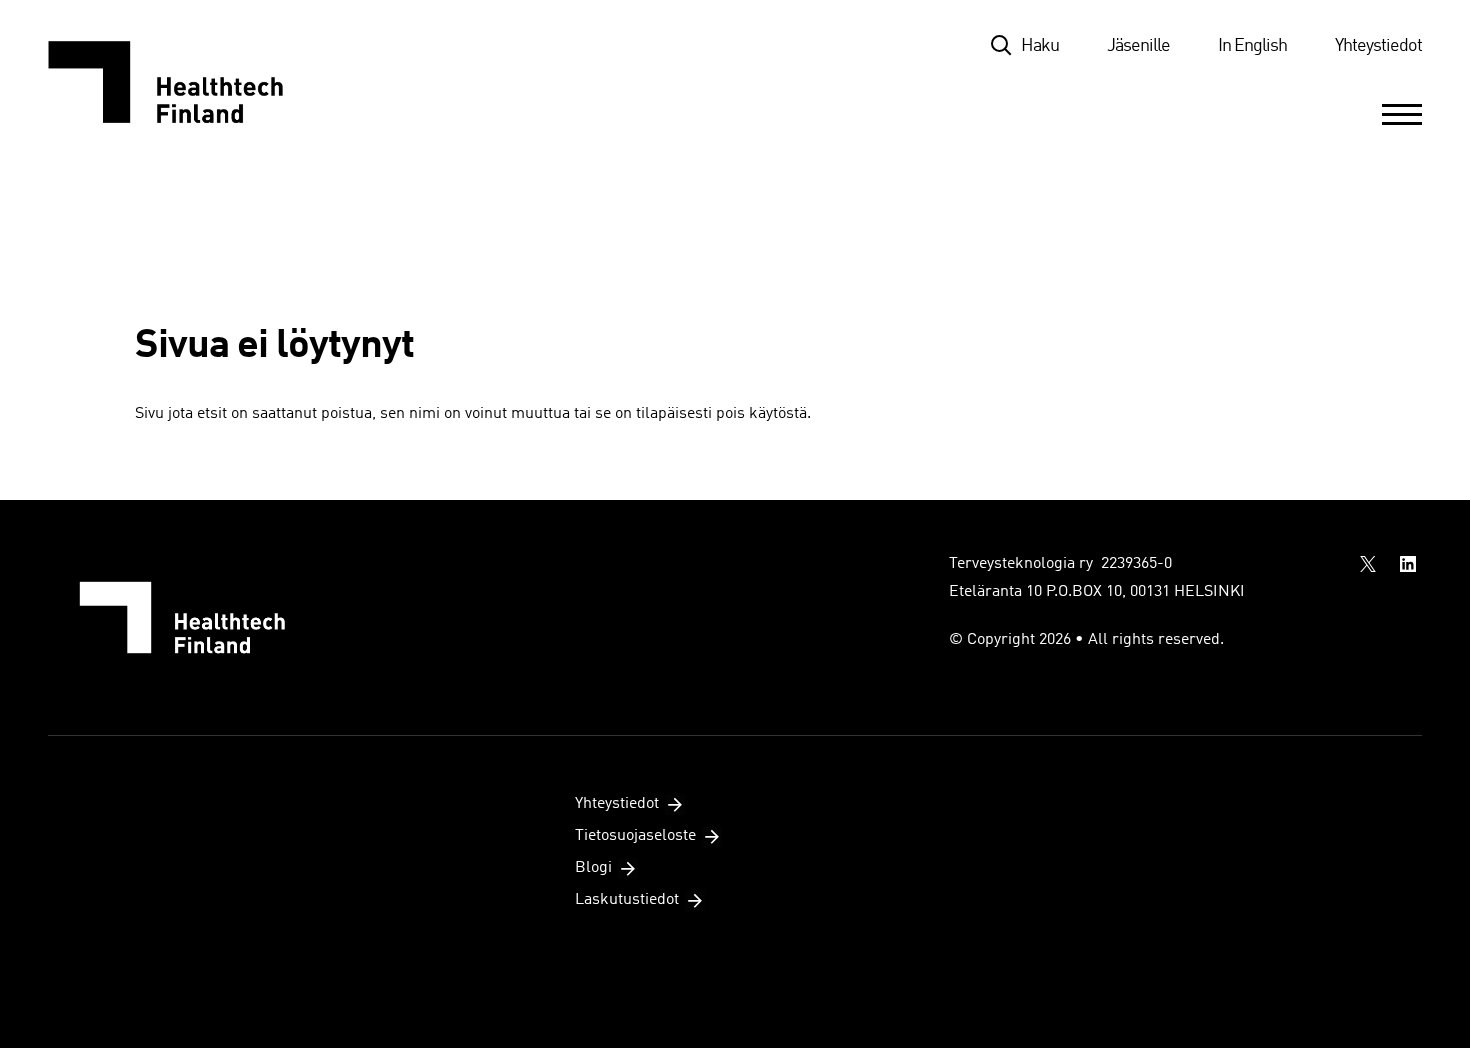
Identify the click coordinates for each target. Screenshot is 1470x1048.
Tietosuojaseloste (635, 836)
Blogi (593, 868)
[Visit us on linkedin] (1408, 564)
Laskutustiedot (627, 900)
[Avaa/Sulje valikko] (1402, 114)
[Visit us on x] (1368, 564)
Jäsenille (1138, 46)
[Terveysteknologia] (185, 82)
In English (1252, 46)
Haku (1040, 46)
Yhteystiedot (1378, 46)
